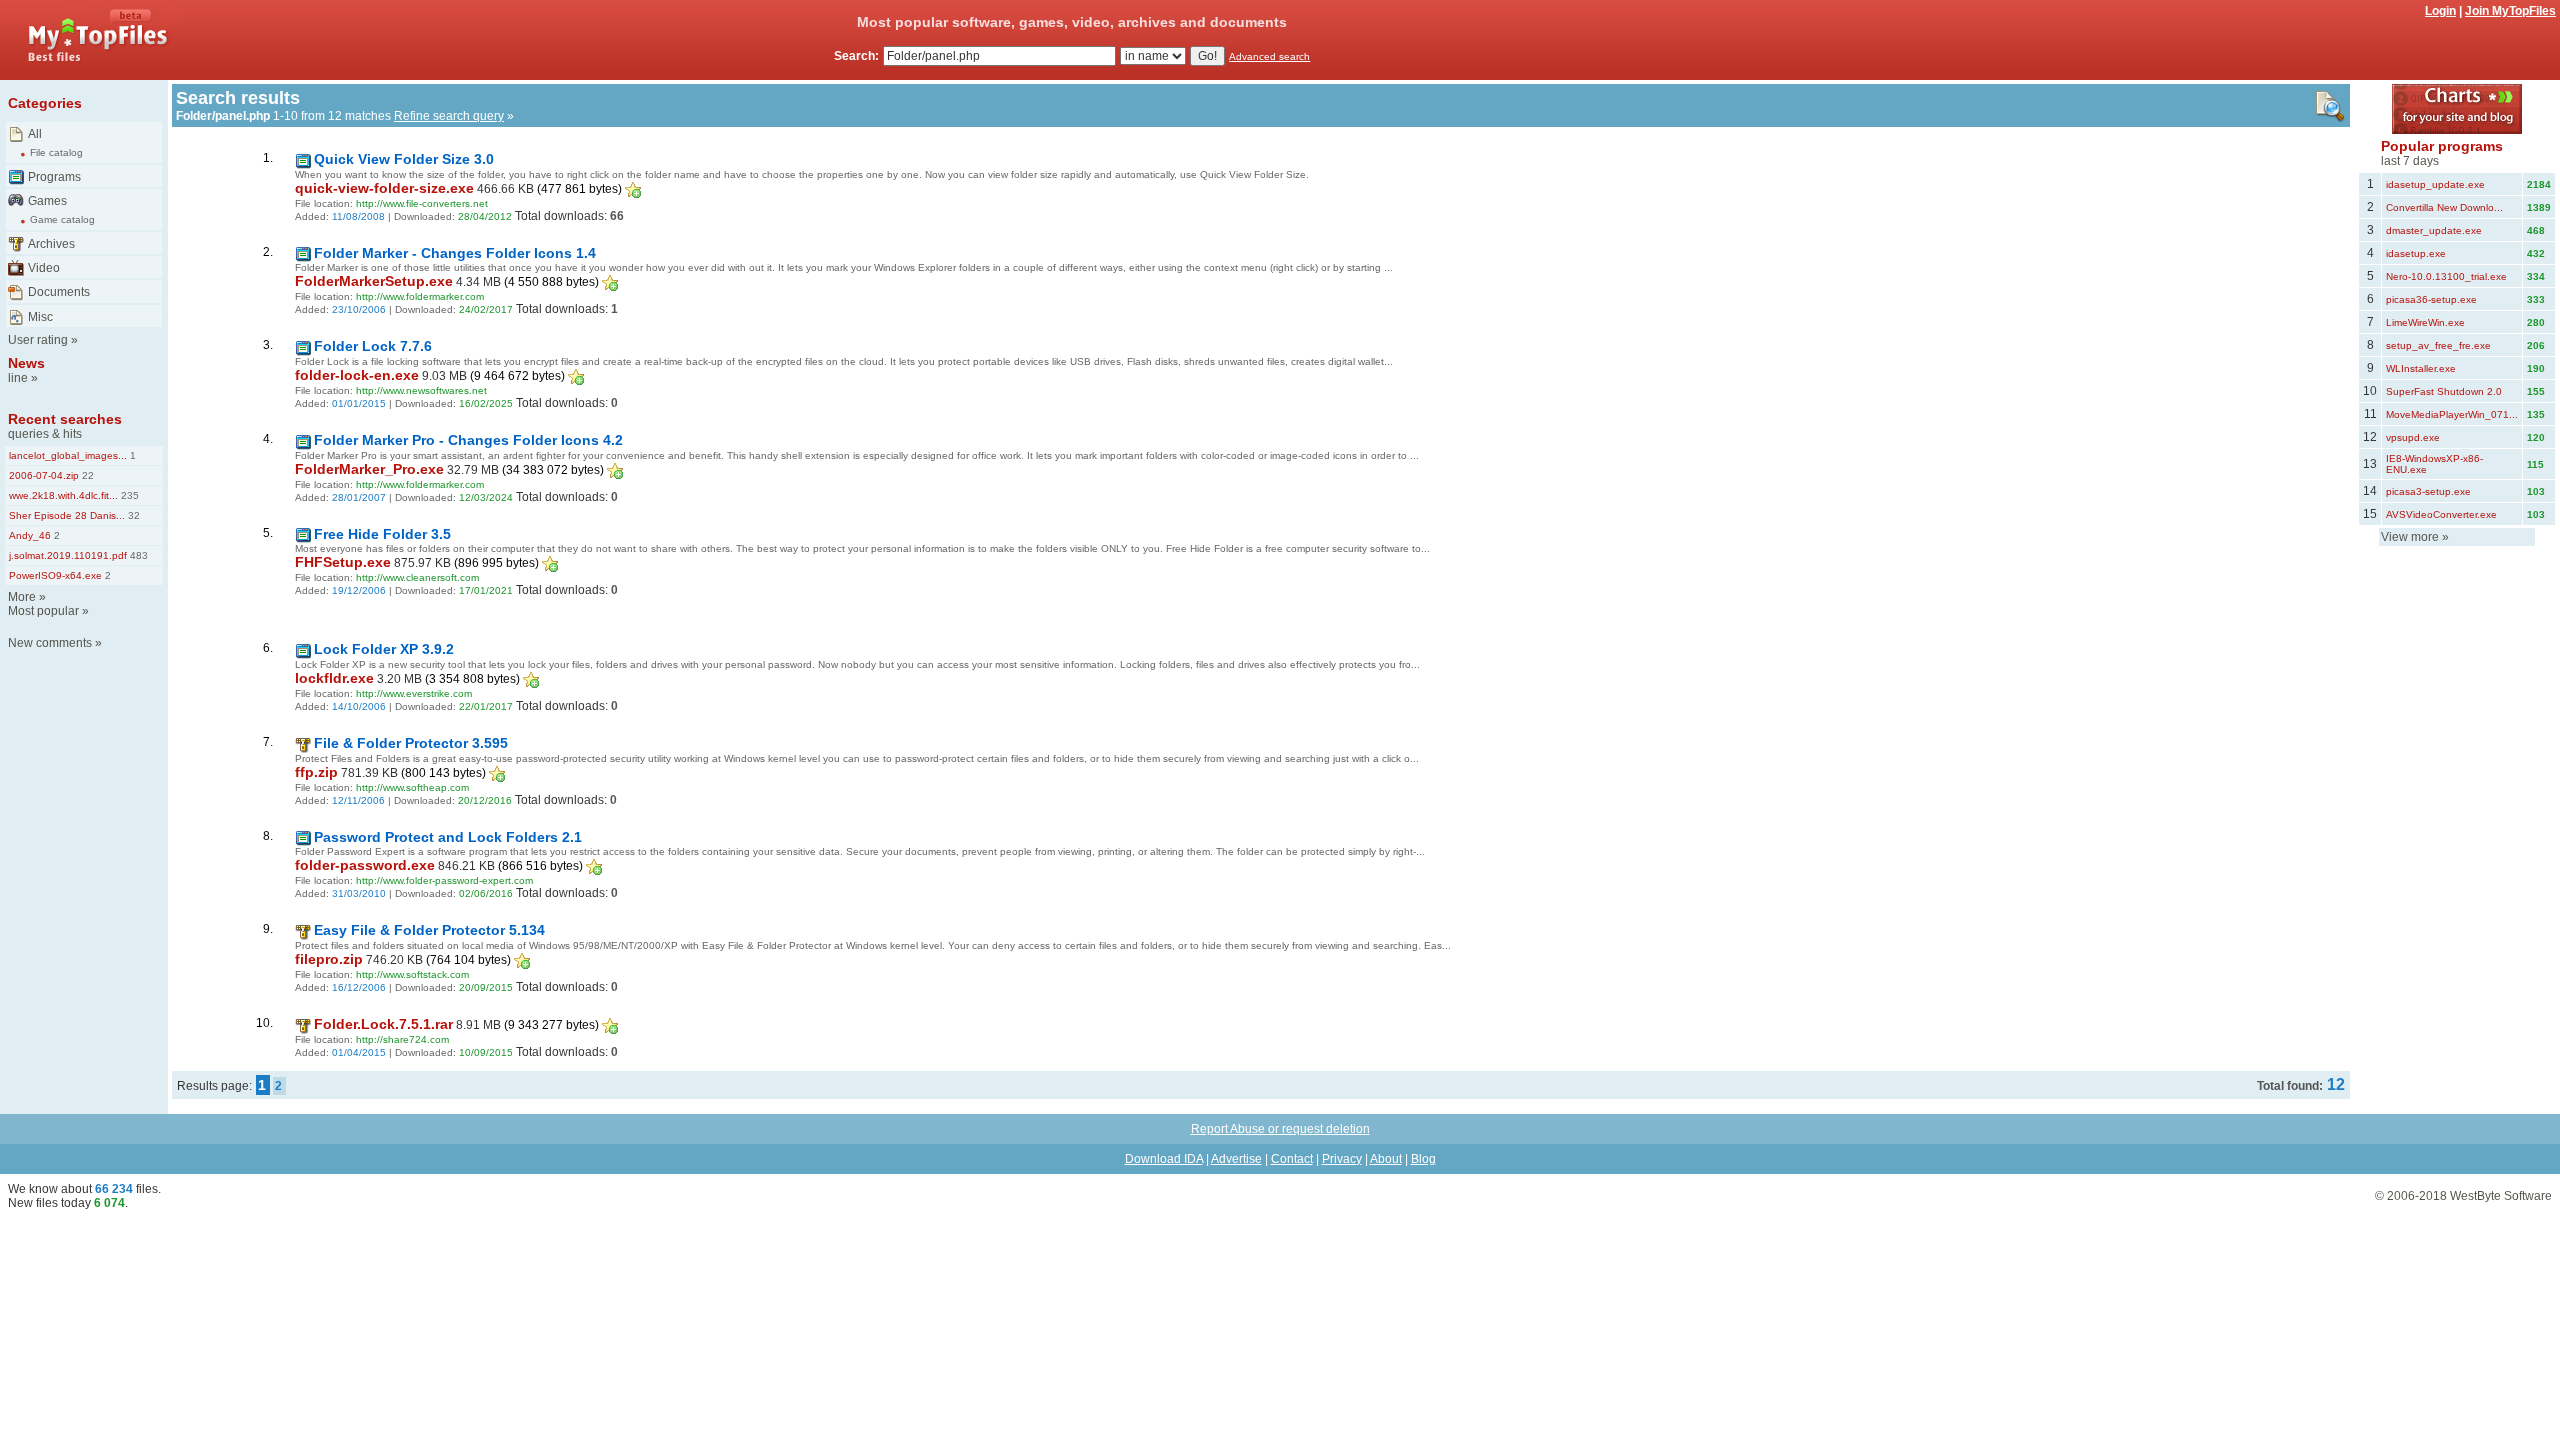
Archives (51, 244)
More (22, 597)
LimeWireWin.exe (2425, 322)
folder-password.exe (365, 865)
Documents (59, 292)
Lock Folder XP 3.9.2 (384, 649)
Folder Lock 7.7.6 (373, 346)
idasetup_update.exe (2435, 184)
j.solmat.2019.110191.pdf (68, 555)
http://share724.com (402, 1039)
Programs (54, 177)
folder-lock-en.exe (357, 375)
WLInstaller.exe (2421, 368)
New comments (50, 643)
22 (86, 475)
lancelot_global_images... (68, 455)
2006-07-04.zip (44, 475)
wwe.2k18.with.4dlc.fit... (63, 495)
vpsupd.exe (2413, 437)
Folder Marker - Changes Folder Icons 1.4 (455, 253)
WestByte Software (2501, 1196)
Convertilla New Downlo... (2444, 207)
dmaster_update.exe (2434, 230)
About (1386, 1159)
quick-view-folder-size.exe (384, 188)
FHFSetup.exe (343, 562)
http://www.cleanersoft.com (417, 577)
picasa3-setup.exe (2428, 491)
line (18, 378)
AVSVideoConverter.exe (2441, 514)
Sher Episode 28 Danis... (67, 515)
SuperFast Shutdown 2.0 (2444, 391)
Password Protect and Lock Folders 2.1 (448, 837)
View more (2410, 537)
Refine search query (449, 116)
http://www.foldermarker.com (420, 296)
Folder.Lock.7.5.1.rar (383, 1024)
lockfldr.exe (334, 678)
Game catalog (62, 219)
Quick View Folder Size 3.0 (404, 159)
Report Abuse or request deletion (1280, 1129)
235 (128, 495)
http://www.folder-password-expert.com (444, 880)
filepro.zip (329, 959)
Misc (40, 317)
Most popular (43, 611)
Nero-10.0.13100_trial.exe (2446, 276)
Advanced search (1269, 56)
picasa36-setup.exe (2431, 299)
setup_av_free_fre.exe (2438, 345)
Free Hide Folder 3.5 (382, 534)
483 (137, 555)
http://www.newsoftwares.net (421, 390)
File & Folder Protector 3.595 (411, 743)
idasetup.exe (2416, 253)
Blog (1423, 1159)
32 (132, 515)
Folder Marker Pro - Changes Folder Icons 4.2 (468, 440)
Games (47, 201)
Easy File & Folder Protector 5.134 (429, 930)
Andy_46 (30, 535)
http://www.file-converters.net (422, 203)
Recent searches (65, 419)
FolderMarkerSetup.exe (374, 281)
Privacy (1342, 1159)
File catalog (56, 152)
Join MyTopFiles (2510, 11)
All (35, 134)
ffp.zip (316, 772)
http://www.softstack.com (412, 974)
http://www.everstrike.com (414, 693)
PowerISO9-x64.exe (55, 575)
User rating (38, 340)
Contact (1292, 1159)
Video (44, 268)
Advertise (1236, 1159)
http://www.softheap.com (412, 787)
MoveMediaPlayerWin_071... (2452, 414)
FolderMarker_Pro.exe (369, 469)
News (26, 363)
